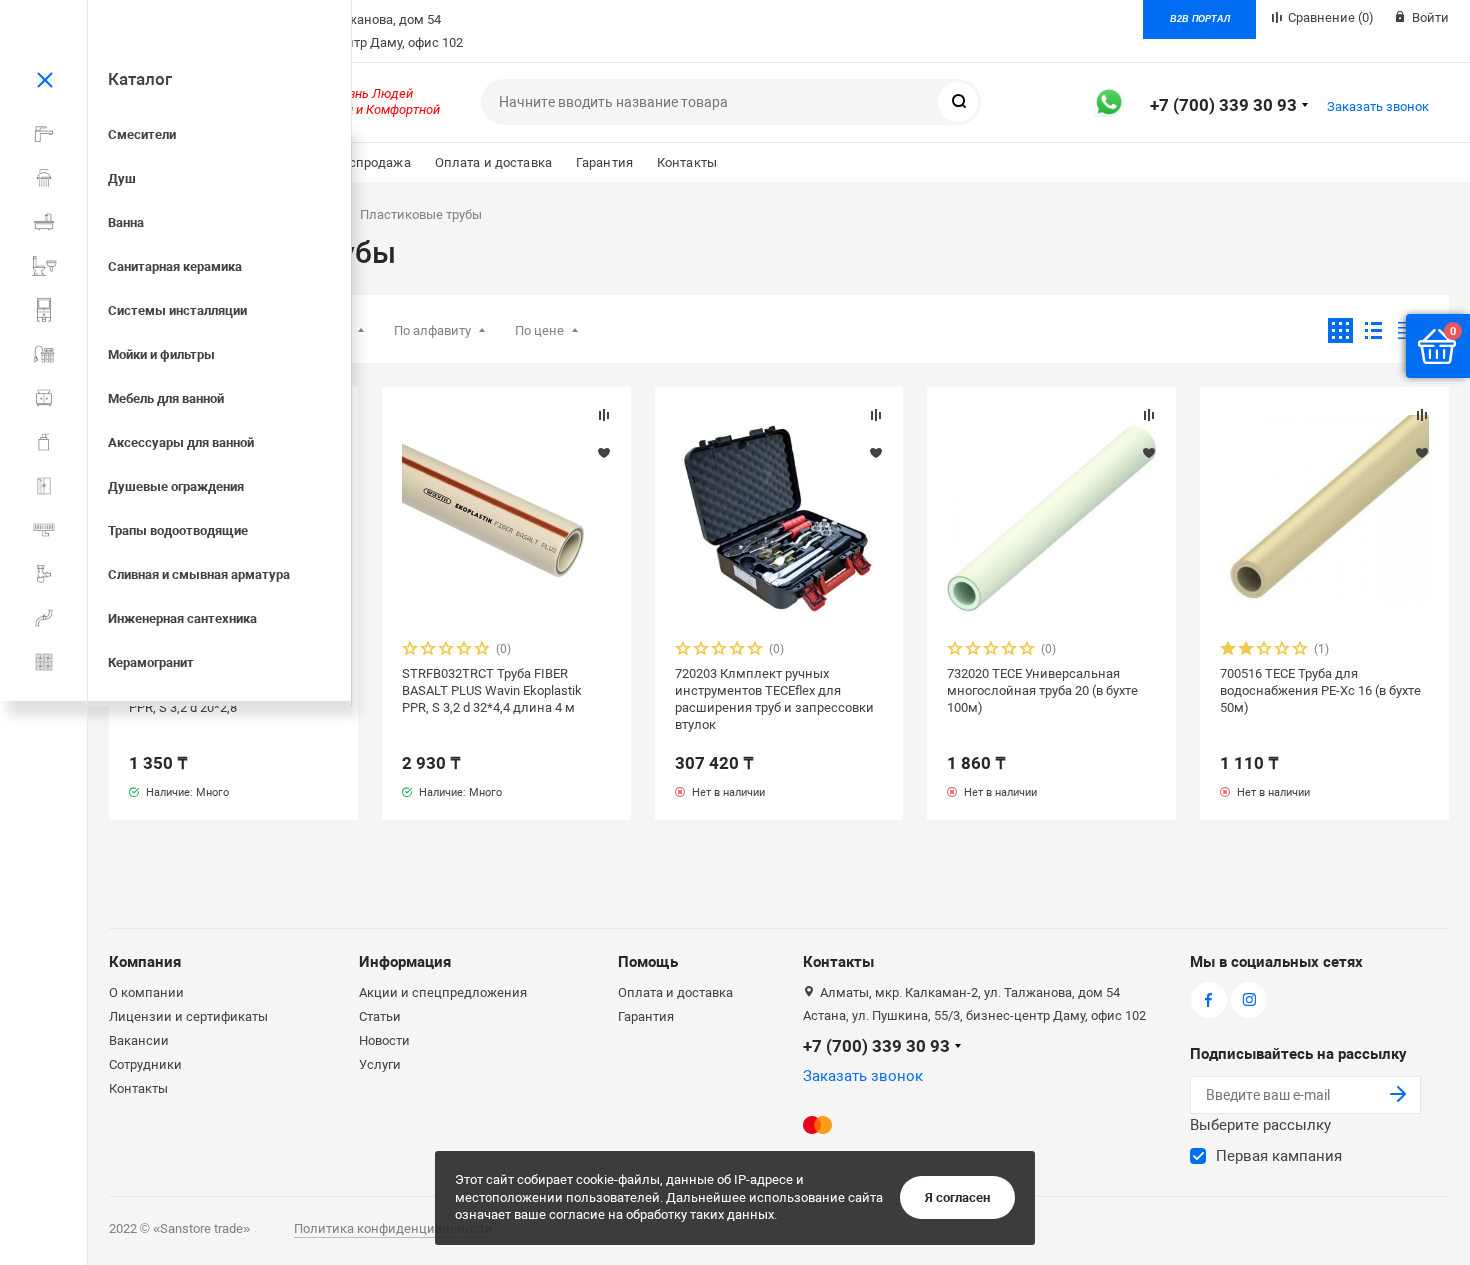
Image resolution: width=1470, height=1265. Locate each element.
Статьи (380, 1016)
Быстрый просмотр (506, 519)
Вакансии (139, 1040)
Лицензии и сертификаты (188, 1016)
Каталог (140, 79)
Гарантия (604, 162)
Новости (384, 1040)
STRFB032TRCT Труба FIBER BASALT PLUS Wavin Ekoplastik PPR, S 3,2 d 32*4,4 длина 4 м (492, 690)
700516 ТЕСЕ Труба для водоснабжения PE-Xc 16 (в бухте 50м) (1320, 690)
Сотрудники (145, 1064)
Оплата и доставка (493, 162)
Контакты (687, 162)
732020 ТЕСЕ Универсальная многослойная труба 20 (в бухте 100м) (1042, 690)
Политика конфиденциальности (393, 1228)
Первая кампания (1279, 1156)
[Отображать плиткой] (1340, 330)
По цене (539, 330)
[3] (447, 650)
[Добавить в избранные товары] (604, 452)
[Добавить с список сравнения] (604, 415)
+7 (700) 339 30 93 (1223, 105)
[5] (483, 650)
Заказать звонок (1378, 106)
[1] (411, 650)
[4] (465, 650)
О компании (146, 992)
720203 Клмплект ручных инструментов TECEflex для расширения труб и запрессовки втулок (774, 699)
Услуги (380, 1064)
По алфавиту (432, 330)
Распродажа (371, 162)
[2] (429, 650)
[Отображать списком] (1373, 330)
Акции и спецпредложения (443, 992)
